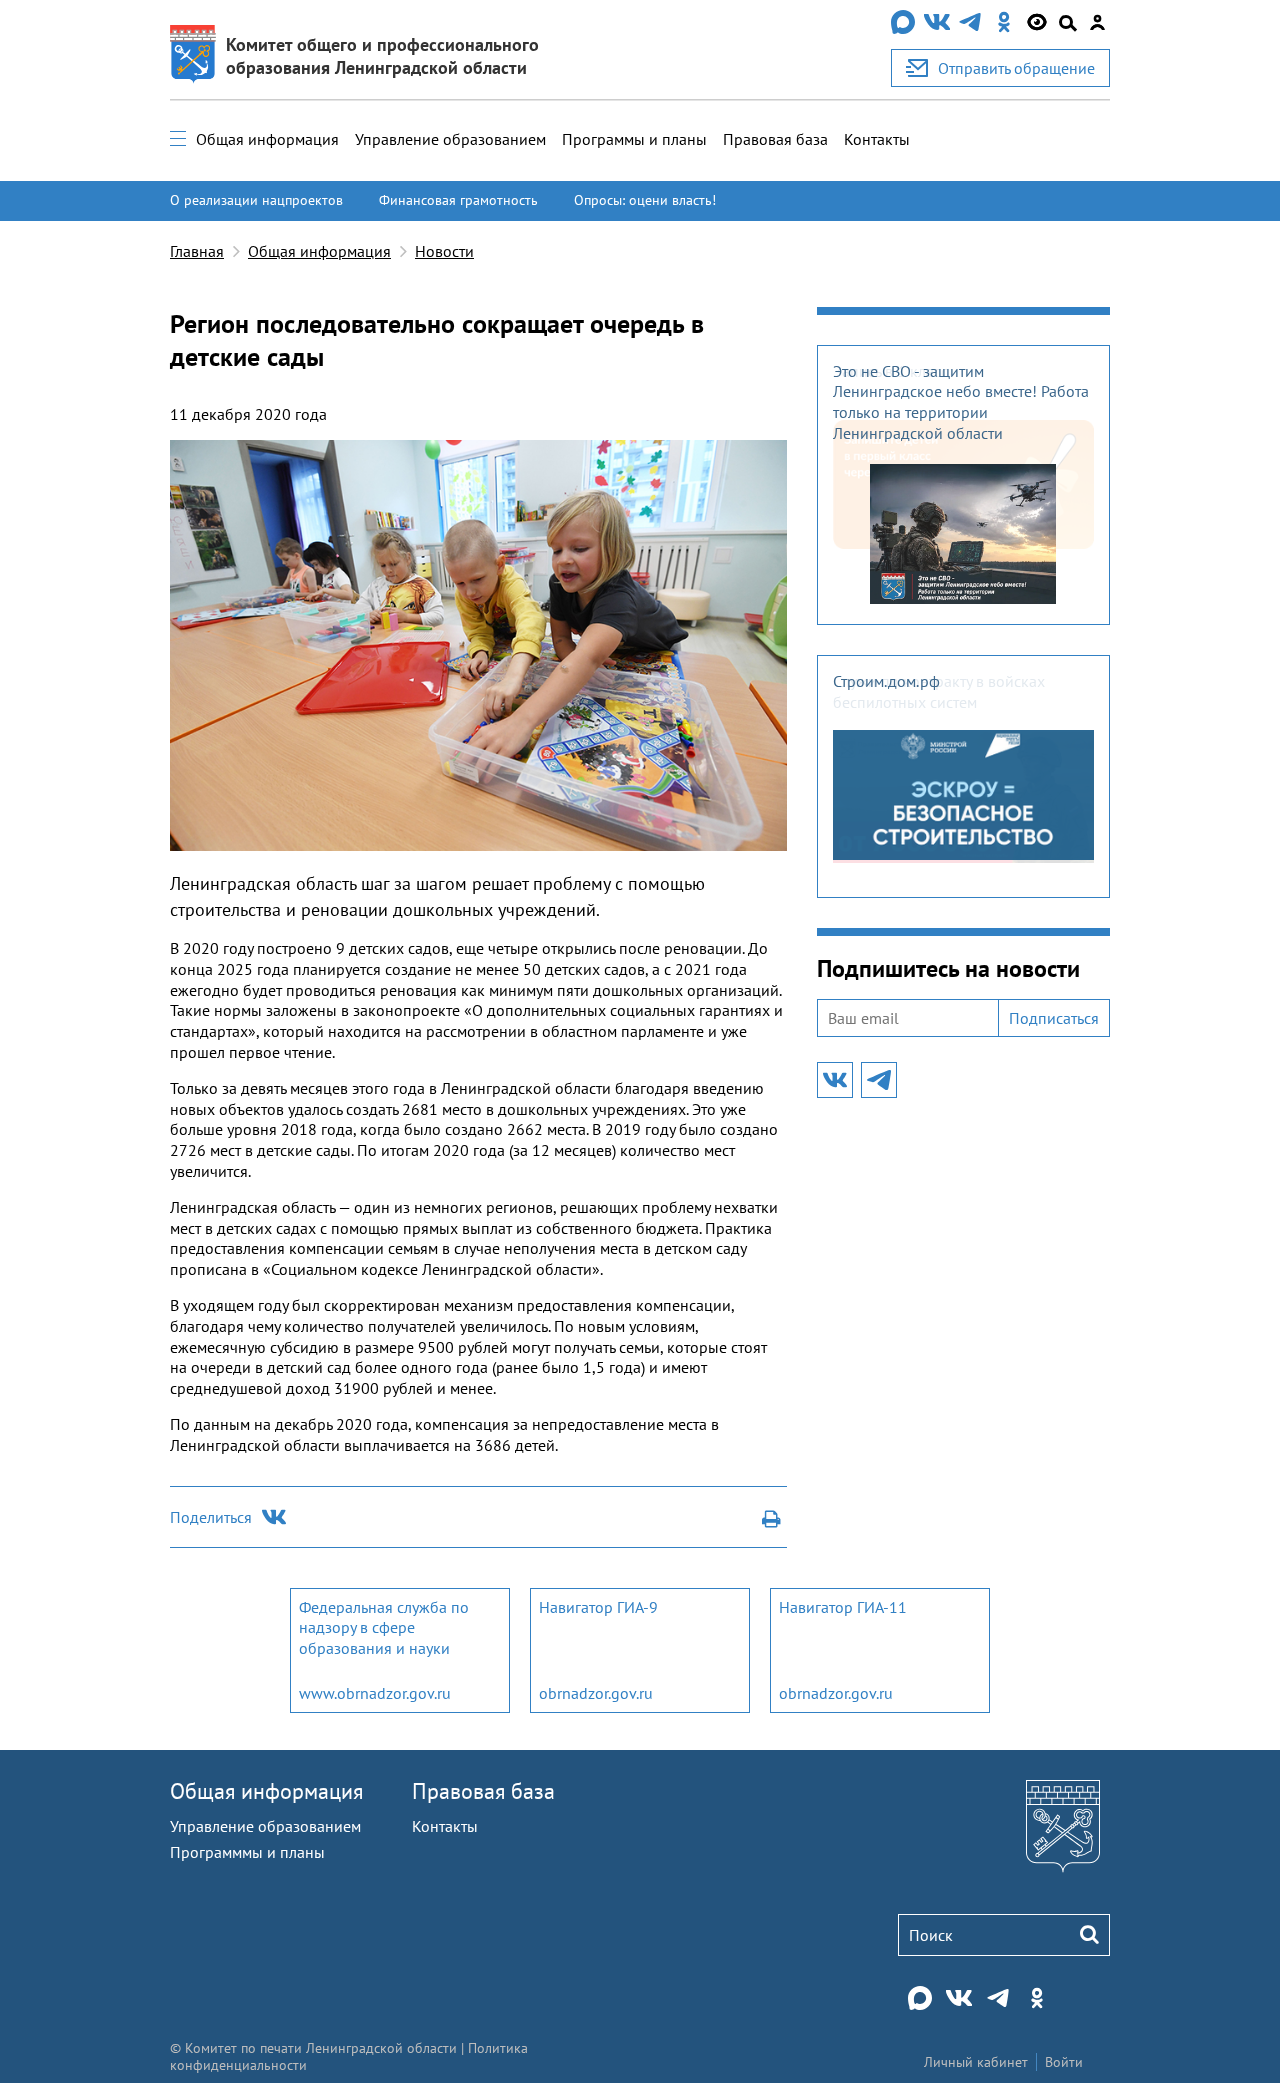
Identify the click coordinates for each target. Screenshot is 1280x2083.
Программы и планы (634, 139)
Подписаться (1054, 1018)
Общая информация (267, 139)
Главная (197, 251)
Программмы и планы (247, 1852)
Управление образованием (450, 139)
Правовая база (775, 139)
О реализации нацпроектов (256, 200)
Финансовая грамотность (458, 200)
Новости (444, 251)
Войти (1064, 2062)
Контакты (877, 139)
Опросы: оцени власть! (645, 200)
